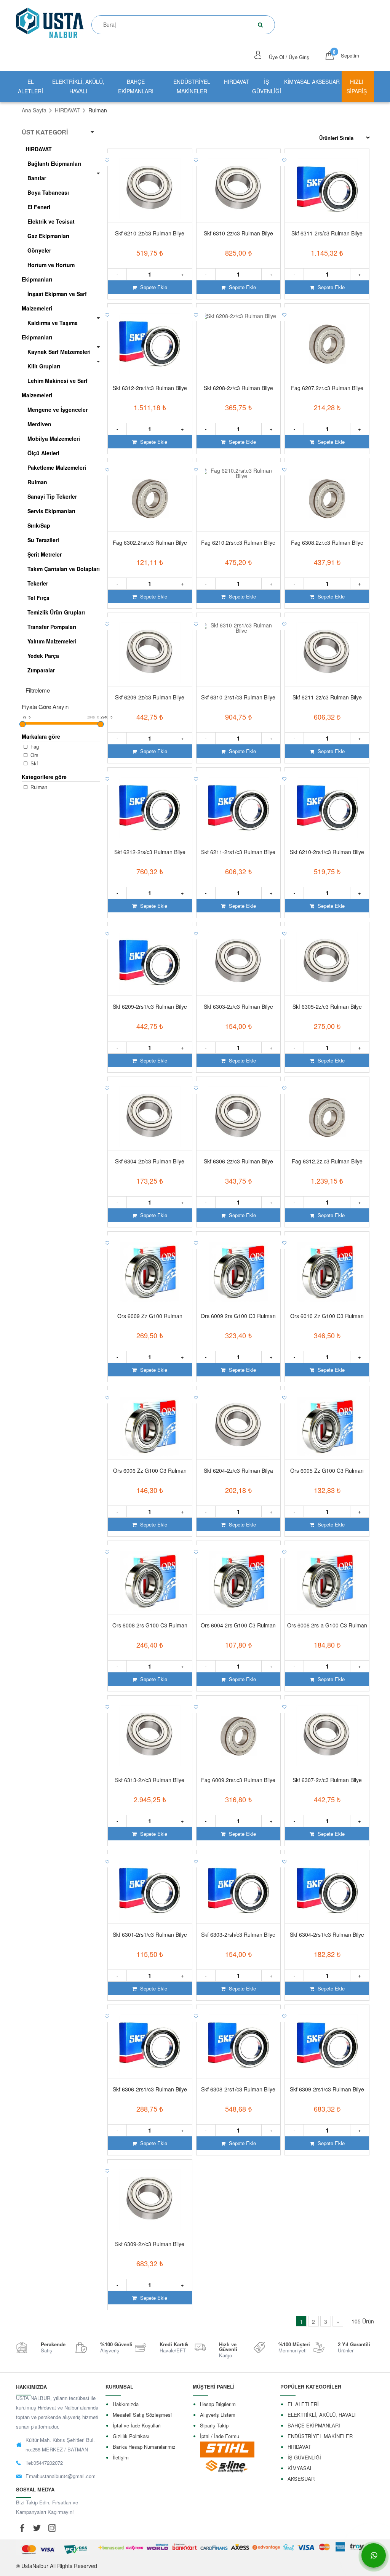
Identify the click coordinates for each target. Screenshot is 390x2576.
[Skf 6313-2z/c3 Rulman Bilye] (150, 1736)
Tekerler (38, 583)
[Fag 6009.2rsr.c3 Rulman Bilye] (239, 1736)
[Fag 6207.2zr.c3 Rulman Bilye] (327, 344)
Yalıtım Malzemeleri (52, 641)
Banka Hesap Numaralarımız (144, 2447)
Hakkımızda (126, 2404)
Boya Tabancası (48, 192)
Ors (34, 755)
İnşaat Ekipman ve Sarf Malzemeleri (54, 301)
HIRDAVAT (237, 82)
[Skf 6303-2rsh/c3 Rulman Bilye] (239, 1890)
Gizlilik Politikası (131, 2436)
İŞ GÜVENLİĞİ (267, 86)
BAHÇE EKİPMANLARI (136, 86)
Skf (34, 764)
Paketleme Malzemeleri (57, 467)
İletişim (121, 2457)
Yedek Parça (43, 656)
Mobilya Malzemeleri (54, 438)
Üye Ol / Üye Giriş (289, 57)
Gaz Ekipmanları (48, 236)
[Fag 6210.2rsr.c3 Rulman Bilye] (239, 498)
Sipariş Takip (214, 2425)
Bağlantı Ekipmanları (54, 163)
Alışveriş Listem (218, 2415)
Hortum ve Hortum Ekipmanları (48, 272)
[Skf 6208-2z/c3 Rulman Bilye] (239, 344)
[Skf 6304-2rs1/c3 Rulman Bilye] (327, 1890)
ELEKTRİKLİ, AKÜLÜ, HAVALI (78, 86)
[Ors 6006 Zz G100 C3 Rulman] (150, 1426)
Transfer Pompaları (52, 627)
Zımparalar (41, 670)
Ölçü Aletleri (43, 453)
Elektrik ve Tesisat (51, 221)
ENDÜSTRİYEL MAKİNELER (192, 86)
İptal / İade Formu (220, 2436)
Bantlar (37, 178)
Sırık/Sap (39, 525)
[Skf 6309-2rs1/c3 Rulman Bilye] (327, 2045)
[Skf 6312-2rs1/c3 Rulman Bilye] (150, 344)
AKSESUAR (326, 82)
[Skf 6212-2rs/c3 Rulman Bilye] (150, 808)
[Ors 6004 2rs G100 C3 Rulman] (239, 1581)
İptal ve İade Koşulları (137, 2425)
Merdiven (39, 424)
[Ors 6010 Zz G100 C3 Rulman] (327, 1272)
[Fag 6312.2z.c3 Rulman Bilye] (327, 1117)
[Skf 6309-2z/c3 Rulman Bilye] (150, 2200)
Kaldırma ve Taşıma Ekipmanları (50, 330)
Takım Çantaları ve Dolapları (64, 569)
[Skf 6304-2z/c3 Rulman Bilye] (150, 1117)
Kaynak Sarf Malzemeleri (59, 352)
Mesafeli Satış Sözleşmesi (142, 2415)
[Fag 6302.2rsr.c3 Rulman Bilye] (150, 498)
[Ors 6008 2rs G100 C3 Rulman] (150, 1581)
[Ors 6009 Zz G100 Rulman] (150, 1272)
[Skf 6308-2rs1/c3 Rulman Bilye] (239, 2045)
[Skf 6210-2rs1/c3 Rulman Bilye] (327, 808)
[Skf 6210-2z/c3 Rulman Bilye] (150, 189)
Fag (34, 747)
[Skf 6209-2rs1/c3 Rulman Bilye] (150, 962)
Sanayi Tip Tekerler (52, 496)
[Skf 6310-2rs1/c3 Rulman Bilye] (239, 653)
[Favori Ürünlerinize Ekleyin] (108, 159)
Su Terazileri (43, 540)
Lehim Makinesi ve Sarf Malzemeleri (55, 388)
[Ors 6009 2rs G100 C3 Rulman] (239, 1272)
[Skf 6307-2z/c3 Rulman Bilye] (327, 1736)
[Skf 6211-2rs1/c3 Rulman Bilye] (239, 808)
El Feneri (39, 207)
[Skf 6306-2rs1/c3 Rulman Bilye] (150, 2045)
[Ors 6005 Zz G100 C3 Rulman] (327, 1426)
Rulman (37, 482)
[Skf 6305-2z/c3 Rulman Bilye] (327, 962)
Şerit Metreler (45, 554)
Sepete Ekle (153, 287)
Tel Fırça (38, 598)
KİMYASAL (297, 82)
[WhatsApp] (374, 2555)
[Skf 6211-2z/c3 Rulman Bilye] (327, 653)
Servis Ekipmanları (51, 511)
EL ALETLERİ (30, 86)
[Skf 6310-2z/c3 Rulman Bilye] (239, 189)
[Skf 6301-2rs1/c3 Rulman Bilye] (150, 1890)
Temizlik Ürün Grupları (56, 612)
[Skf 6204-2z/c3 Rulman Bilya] (239, 1426)
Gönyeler (39, 250)
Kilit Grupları (44, 366)
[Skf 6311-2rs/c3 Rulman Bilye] (327, 189)
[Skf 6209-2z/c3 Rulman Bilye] (150, 653)
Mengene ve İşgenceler (58, 410)
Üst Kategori (45, 132)
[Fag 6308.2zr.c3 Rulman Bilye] (327, 498)
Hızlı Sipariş (357, 86)
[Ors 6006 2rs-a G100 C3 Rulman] (327, 1581)
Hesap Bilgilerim (218, 2404)
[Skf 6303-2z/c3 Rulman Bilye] (239, 962)
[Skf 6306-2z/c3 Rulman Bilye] (239, 1117)
